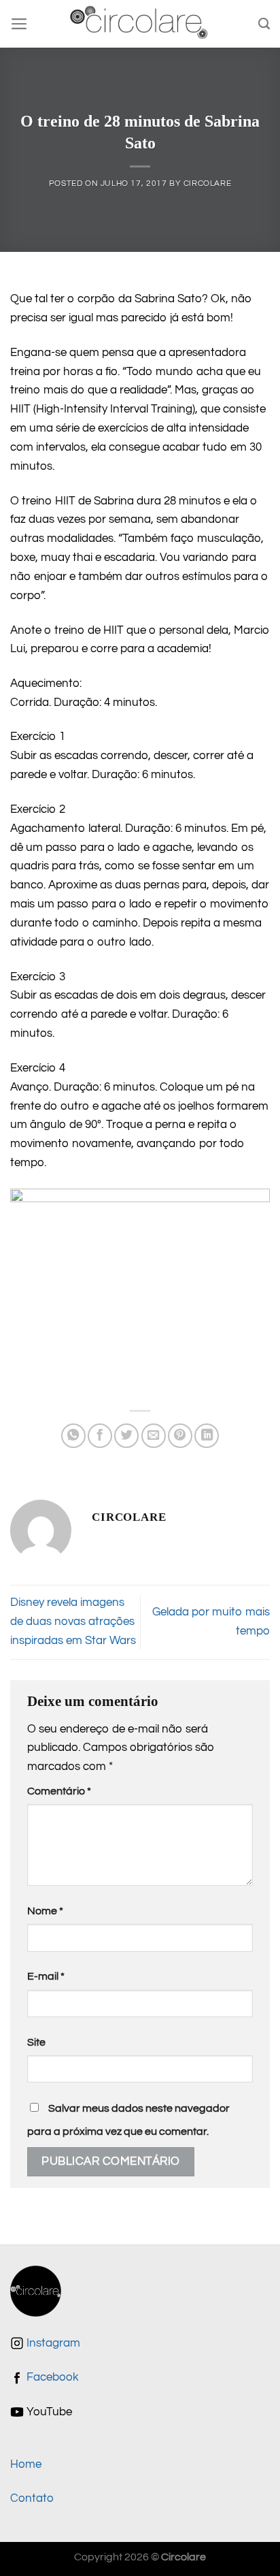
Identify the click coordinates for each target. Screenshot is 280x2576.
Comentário (59, 1791)
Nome (45, 1911)
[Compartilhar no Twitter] (126, 1436)
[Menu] (19, 24)
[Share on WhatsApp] (73, 1436)
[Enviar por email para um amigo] (154, 1436)
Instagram (52, 2343)
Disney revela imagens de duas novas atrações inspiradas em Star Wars (73, 1622)
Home (26, 2464)
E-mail (46, 1976)
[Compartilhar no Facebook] (100, 1436)
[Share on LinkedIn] (207, 1436)
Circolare (208, 183)
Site (36, 2042)
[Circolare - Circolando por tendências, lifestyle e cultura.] (140, 24)
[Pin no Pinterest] (180, 1436)
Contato (32, 2498)
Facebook (51, 2377)
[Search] (264, 24)
